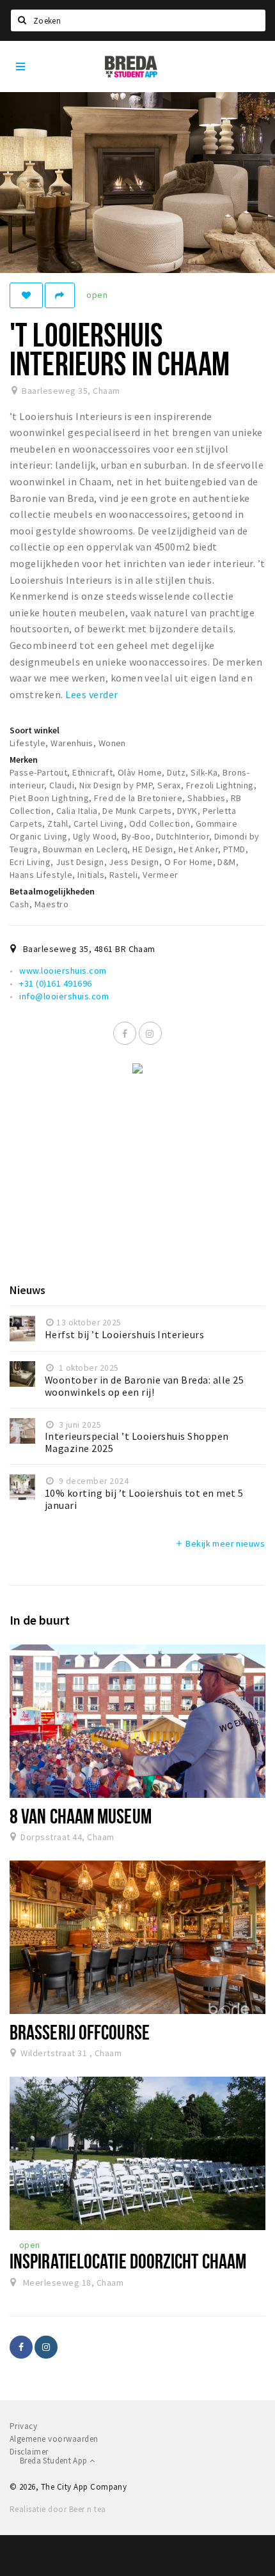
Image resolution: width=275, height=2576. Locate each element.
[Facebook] (125, 1033)
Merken (24, 760)
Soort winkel (35, 730)
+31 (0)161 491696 (55, 983)
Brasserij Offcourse (80, 2032)
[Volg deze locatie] (26, 295)
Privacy (23, 2426)
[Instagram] (150, 1033)
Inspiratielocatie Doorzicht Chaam (128, 2261)
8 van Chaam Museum (81, 1816)
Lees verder (91, 694)
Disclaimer (29, 2452)
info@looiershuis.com (64, 996)
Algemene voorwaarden (54, 2439)
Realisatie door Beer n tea (58, 2509)
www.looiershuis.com (63, 971)
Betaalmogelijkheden (52, 891)
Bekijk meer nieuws (220, 1543)
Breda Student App (55, 2461)
